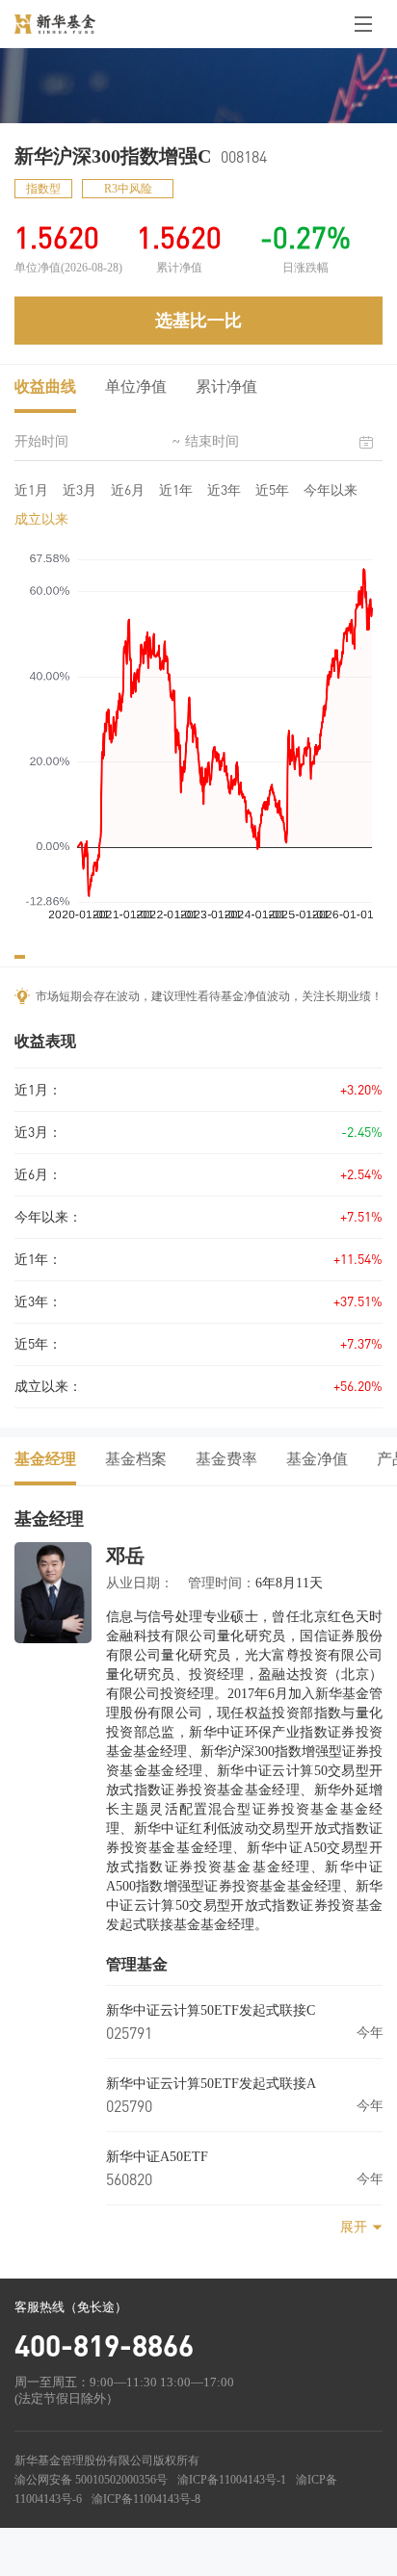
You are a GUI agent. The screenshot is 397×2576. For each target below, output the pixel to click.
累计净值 (226, 386)
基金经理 (45, 1459)
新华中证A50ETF (157, 2157)
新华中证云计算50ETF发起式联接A (211, 2084)
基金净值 (317, 1459)
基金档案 (136, 1459)
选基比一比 (198, 321)
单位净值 (136, 386)
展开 (354, 2227)
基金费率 (226, 1459)
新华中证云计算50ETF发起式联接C (211, 2010)
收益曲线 (45, 386)
